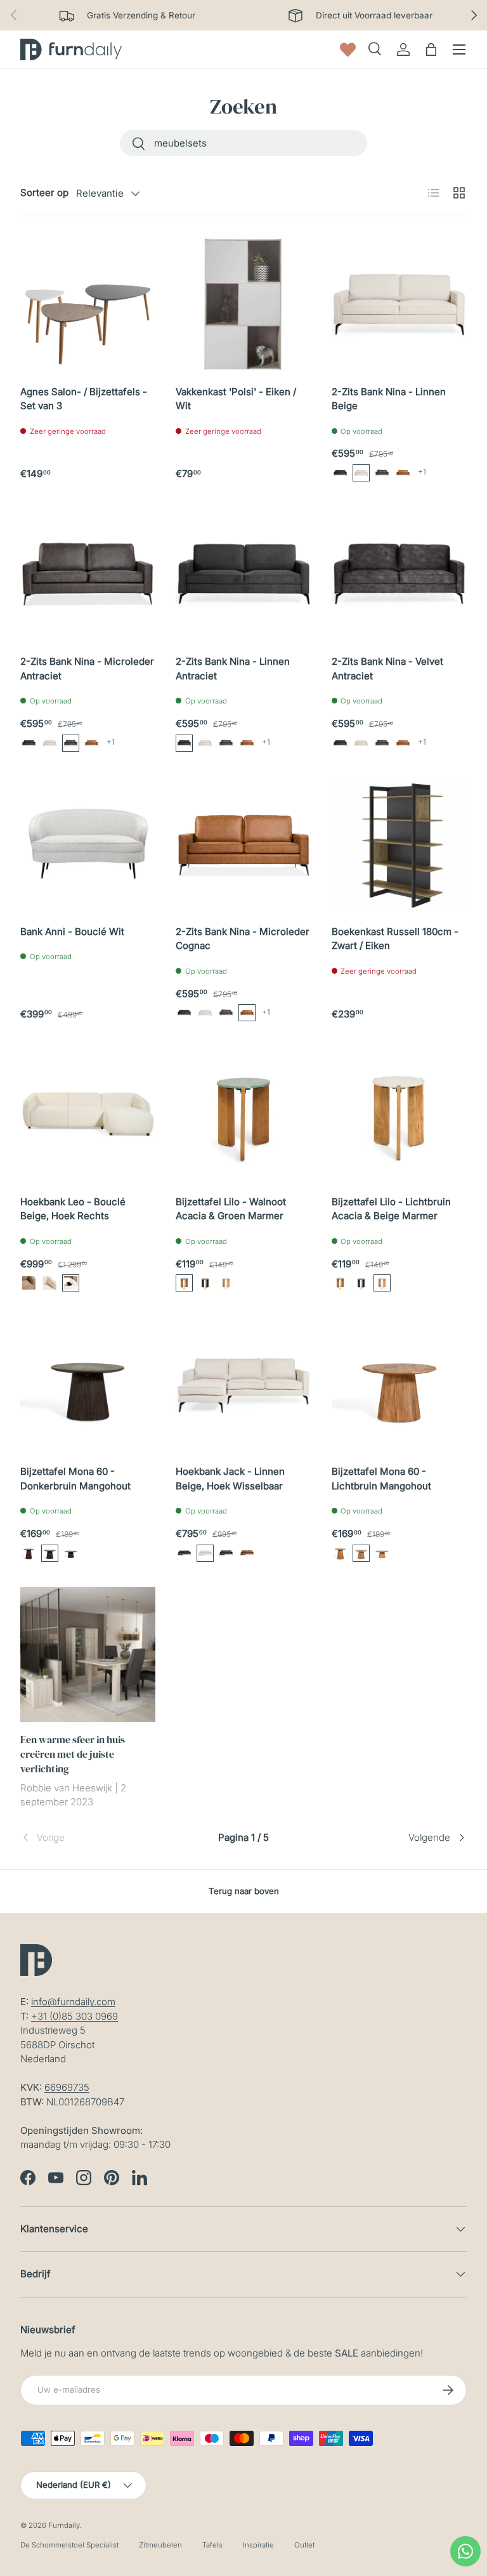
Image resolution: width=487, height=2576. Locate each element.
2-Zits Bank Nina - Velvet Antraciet (387, 669)
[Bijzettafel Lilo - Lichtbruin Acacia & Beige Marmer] (399, 1114)
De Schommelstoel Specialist (69, 2545)
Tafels (212, 2545)
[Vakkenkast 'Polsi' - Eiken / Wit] (243, 304)
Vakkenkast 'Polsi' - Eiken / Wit (236, 399)
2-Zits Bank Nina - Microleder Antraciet (87, 669)
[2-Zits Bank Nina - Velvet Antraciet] (399, 574)
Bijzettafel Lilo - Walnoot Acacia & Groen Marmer (231, 1209)
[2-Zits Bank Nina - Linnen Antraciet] (243, 574)
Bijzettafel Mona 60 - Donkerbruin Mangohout (75, 1479)
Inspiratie (258, 2545)
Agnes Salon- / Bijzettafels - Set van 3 (84, 399)
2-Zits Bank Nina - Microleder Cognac (243, 939)
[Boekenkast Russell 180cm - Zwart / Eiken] (399, 845)
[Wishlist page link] (348, 50)
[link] (95, 1838)
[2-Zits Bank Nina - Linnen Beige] (399, 304)
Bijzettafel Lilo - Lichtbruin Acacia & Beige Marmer (391, 1209)
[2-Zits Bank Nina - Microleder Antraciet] (88, 574)
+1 (422, 472)
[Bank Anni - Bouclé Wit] (88, 845)
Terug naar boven (244, 1891)
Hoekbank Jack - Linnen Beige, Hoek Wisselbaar (230, 1479)
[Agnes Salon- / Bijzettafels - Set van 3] (88, 304)
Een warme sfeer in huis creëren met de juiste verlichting (73, 1754)
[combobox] (243, 143)
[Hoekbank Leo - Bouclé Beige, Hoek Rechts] (88, 1114)
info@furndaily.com (73, 2002)
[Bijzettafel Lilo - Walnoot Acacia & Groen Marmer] (243, 1114)
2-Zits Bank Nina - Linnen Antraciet (233, 669)
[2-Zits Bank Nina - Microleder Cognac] (243, 845)
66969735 (67, 2087)
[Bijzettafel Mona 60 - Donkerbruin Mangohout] (88, 1384)
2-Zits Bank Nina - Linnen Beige (389, 399)
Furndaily (64, 2525)
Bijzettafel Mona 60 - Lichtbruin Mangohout (381, 1479)
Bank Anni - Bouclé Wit (72, 932)
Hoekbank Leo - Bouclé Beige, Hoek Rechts (73, 1209)
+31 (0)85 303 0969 (75, 2016)
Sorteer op (44, 193)
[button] (340, 473)
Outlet (304, 2545)
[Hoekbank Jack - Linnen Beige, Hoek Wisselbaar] (243, 1384)
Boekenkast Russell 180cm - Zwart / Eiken (395, 939)
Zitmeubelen (160, 2545)
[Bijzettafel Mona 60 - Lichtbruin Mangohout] (399, 1384)
